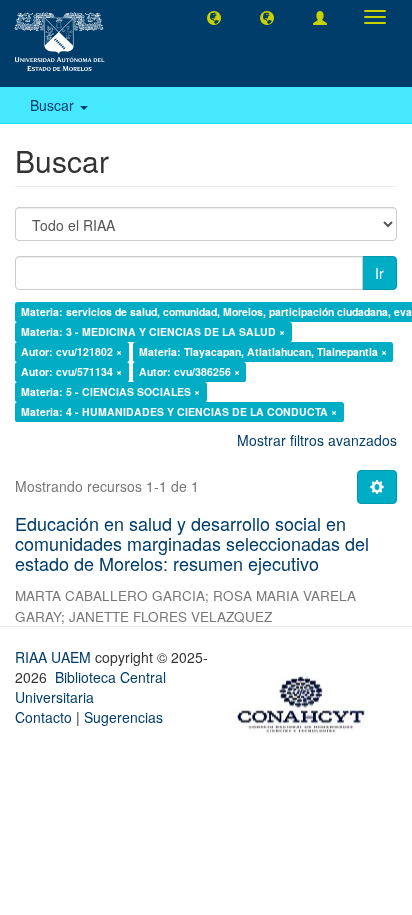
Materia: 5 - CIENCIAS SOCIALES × (110, 391)
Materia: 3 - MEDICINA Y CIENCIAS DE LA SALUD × (153, 331)
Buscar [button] (54, 105)
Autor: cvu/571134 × (71, 371)
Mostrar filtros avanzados (317, 440)
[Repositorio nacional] (307, 701)
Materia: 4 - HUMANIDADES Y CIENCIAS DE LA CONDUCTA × (179, 411)
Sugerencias (123, 717)
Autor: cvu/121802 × (71, 351)
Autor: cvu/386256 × (189, 371)
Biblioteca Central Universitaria (90, 687)
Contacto (43, 717)
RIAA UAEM (55, 657)
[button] (214, 17)
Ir (379, 273)
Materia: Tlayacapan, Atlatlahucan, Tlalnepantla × (263, 351)
